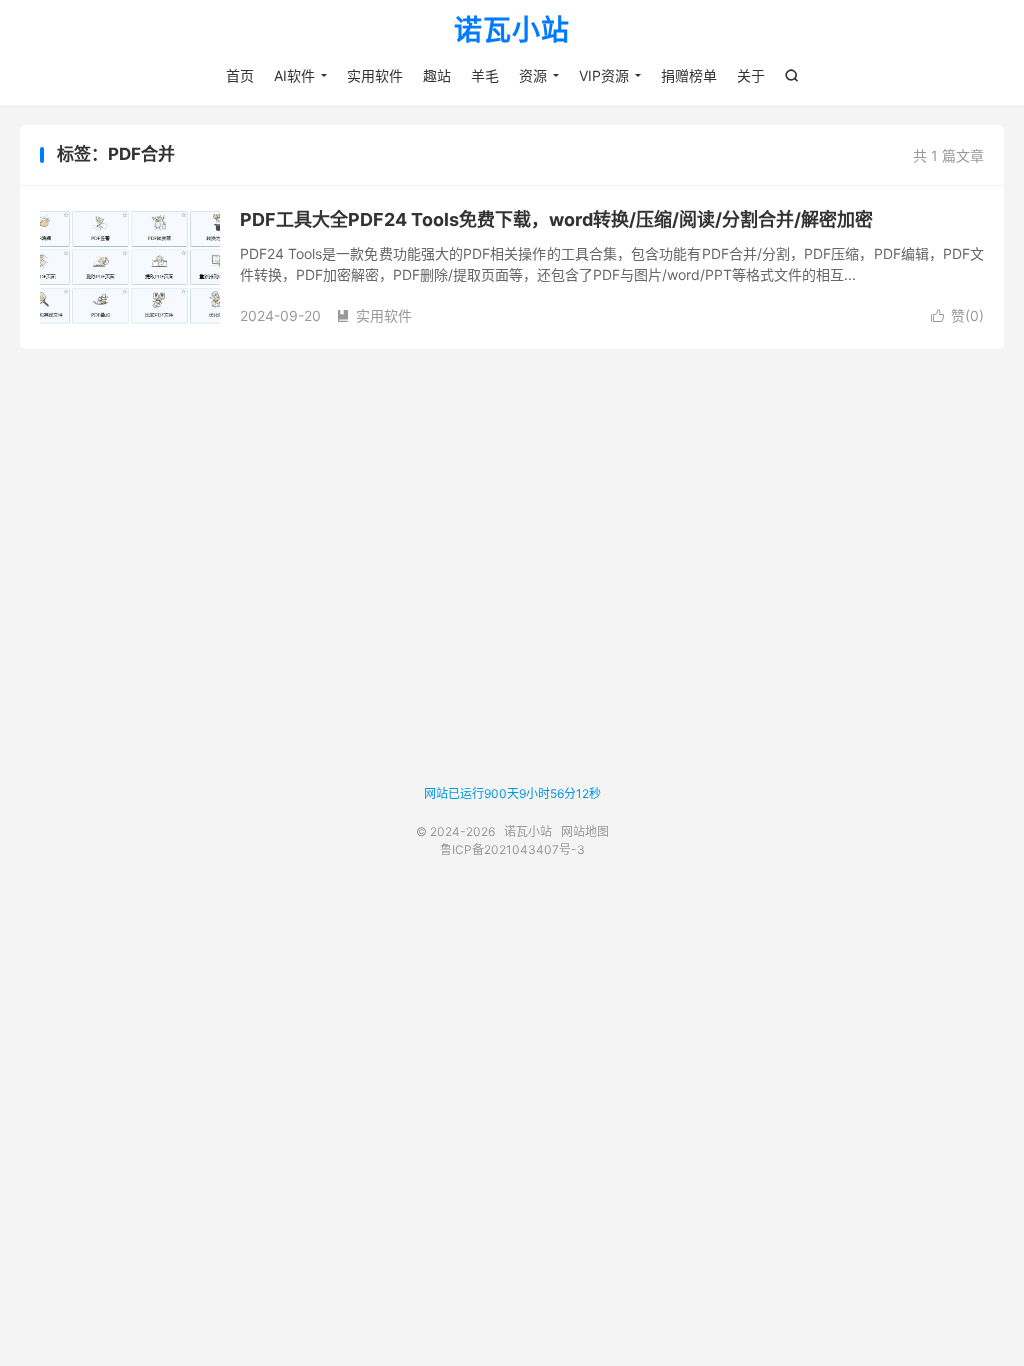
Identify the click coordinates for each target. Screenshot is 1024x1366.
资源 (533, 75)
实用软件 (375, 75)
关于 (751, 75)
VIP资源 (604, 75)
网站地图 (585, 831)
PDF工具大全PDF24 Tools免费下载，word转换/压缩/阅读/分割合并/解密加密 (556, 219)
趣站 (437, 75)
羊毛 (485, 75)
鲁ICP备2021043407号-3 (512, 849)
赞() (957, 315)
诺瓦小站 (512, 31)
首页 (240, 75)
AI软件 (294, 75)
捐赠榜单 (689, 75)
